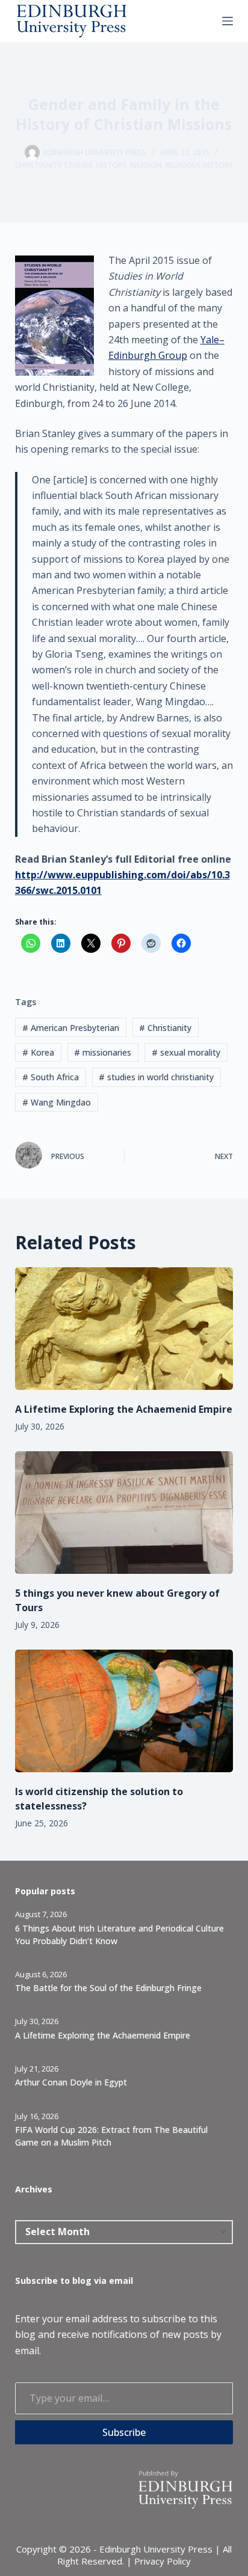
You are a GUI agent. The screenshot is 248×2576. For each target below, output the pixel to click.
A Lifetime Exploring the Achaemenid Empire (124, 1409)
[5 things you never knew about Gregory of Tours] (124, 1513)
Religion (146, 165)
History (111, 165)
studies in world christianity (156, 1077)
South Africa (51, 1077)
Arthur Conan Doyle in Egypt (71, 2082)
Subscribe (124, 2432)
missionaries (103, 1052)
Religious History (199, 165)
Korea (38, 1052)
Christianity (165, 1028)
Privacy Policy (163, 2561)
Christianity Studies (54, 165)
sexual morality (186, 1052)
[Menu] (228, 21)
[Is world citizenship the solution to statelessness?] (124, 1711)
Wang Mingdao (57, 1102)
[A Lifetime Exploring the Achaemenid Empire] (124, 1329)
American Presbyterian (71, 1028)
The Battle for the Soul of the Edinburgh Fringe (108, 1988)
